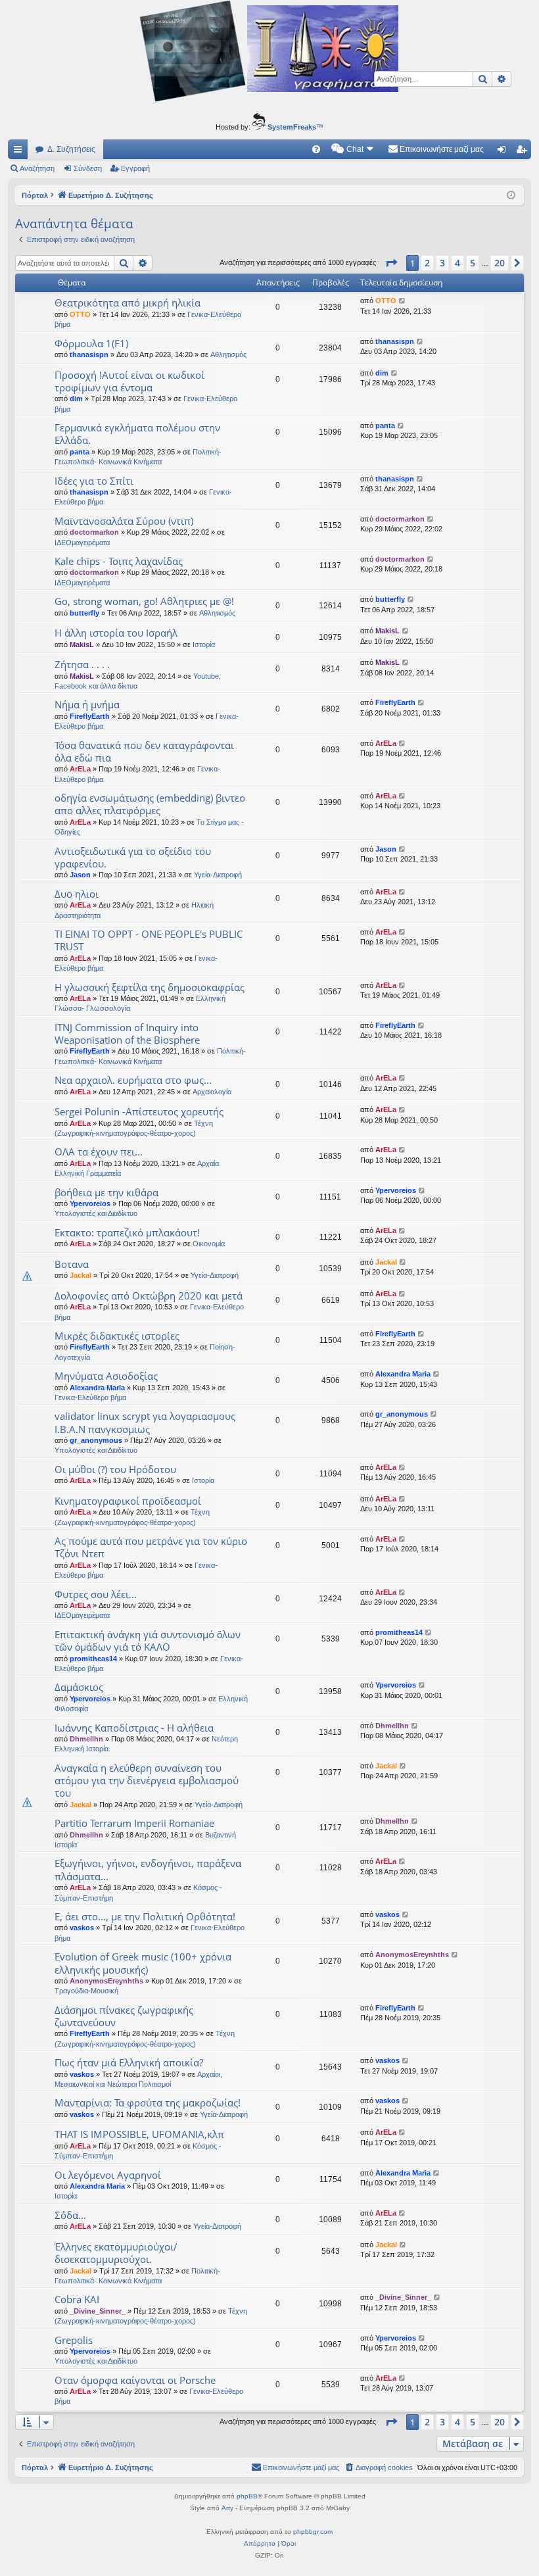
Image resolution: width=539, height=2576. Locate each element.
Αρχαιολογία (212, 1092)
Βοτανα (72, 1264)
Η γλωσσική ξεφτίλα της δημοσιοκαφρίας (150, 987)
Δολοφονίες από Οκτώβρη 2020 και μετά (149, 1296)
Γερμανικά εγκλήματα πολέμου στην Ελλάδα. (137, 434)
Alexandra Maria (97, 1388)
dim (76, 399)
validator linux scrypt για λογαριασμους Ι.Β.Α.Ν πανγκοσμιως (145, 1422)
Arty (227, 2508)
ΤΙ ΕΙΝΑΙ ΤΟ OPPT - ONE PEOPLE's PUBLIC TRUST (149, 940)
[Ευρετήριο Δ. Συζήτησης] (269, 53)
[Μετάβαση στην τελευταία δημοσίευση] (403, 301)
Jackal (81, 1275)
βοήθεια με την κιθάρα (106, 1192)
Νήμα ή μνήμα (87, 704)
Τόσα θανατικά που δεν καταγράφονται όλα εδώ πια (144, 751)
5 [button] (473, 263)
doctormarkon (94, 532)
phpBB (247, 2496)
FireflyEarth (90, 716)
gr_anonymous (96, 1440)
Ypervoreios (90, 1203)
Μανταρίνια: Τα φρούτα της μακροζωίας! (148, 2102)
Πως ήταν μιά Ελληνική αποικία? (129, 2062)
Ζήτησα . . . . (82, 664)
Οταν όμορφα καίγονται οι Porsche (135, 2380)
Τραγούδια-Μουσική (86, 1991)
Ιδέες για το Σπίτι (94, 481)
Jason (80, 875)
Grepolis (74, 2340)
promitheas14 (93, 1659)
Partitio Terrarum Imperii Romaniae (134, 1823)
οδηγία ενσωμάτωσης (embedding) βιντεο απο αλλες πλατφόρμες (150, 804)
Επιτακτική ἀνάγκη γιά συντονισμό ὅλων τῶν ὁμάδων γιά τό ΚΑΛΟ (148, 1640)
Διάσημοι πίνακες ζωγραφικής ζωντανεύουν (124, 2016)
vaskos (82, 1928)
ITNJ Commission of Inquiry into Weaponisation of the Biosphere (127, 1033)
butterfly (84, 613)
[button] (391, 263)
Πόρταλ (35, 195)
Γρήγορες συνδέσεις (20, 152)
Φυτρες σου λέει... (96, 1594)
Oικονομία (209, 1244)
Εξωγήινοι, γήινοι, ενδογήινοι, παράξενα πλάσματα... (148, 1869)
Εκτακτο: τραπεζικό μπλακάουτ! (127, 1232)
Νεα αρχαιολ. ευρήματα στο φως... (133, 1080)
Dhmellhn (86, 1739)
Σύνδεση (88, 168)
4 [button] (457, 263)
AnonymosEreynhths (106, 1981)
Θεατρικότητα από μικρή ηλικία (128, 303)
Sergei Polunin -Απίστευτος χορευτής (139, 1111)
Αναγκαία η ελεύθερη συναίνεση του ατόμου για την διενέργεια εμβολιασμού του (147, 1781)
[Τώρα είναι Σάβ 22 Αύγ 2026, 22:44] (511, 196)
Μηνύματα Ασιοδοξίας (106, 1376)
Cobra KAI (77, 2299)
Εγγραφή (135, 168)
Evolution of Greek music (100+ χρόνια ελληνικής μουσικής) (143, 1963)
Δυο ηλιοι (77, 894)
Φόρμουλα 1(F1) (91, 343)
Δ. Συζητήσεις (71, 149)
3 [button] (442, 263)
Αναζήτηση (37, 168)
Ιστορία (204, 644)
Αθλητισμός (228, 354)
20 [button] (500, 263)
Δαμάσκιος (79, 1687)
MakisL (82, 644)
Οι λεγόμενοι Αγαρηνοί (108, 2175)
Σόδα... (70, 2215)
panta (80, 452)
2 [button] (427, 263)
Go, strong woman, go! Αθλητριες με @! (144, 601)
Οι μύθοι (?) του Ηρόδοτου (115, 1469)
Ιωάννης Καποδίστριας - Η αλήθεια (134, 1728)
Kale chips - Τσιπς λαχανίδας (119, 561)
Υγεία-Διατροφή (218, 875)
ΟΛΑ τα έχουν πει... (99, 1152)
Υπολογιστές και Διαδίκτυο (96, 1213)
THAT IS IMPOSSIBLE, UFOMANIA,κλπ (139, 2134)
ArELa (80, 769)
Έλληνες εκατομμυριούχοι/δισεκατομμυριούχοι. (116, 2253)
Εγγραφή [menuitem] (524, 152)
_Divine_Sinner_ (98, 2311)
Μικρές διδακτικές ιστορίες (117, 1336)
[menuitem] (316, 149)
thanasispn (89, 354)
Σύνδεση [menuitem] (504, 152)
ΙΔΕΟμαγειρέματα (82, 543)
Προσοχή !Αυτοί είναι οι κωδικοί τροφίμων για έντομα (129, 381)
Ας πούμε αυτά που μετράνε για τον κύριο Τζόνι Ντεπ (151, 1547)
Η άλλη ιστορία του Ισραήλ (116, 633)
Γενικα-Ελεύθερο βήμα (90, 1397)
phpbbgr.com (313, 2532)
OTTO (80, 314)
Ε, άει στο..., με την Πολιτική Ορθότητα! (145, 1916)
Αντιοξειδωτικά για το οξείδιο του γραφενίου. (133, 857)
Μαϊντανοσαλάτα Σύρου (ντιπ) (124, 521)
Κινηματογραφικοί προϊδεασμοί (128, 1501)
